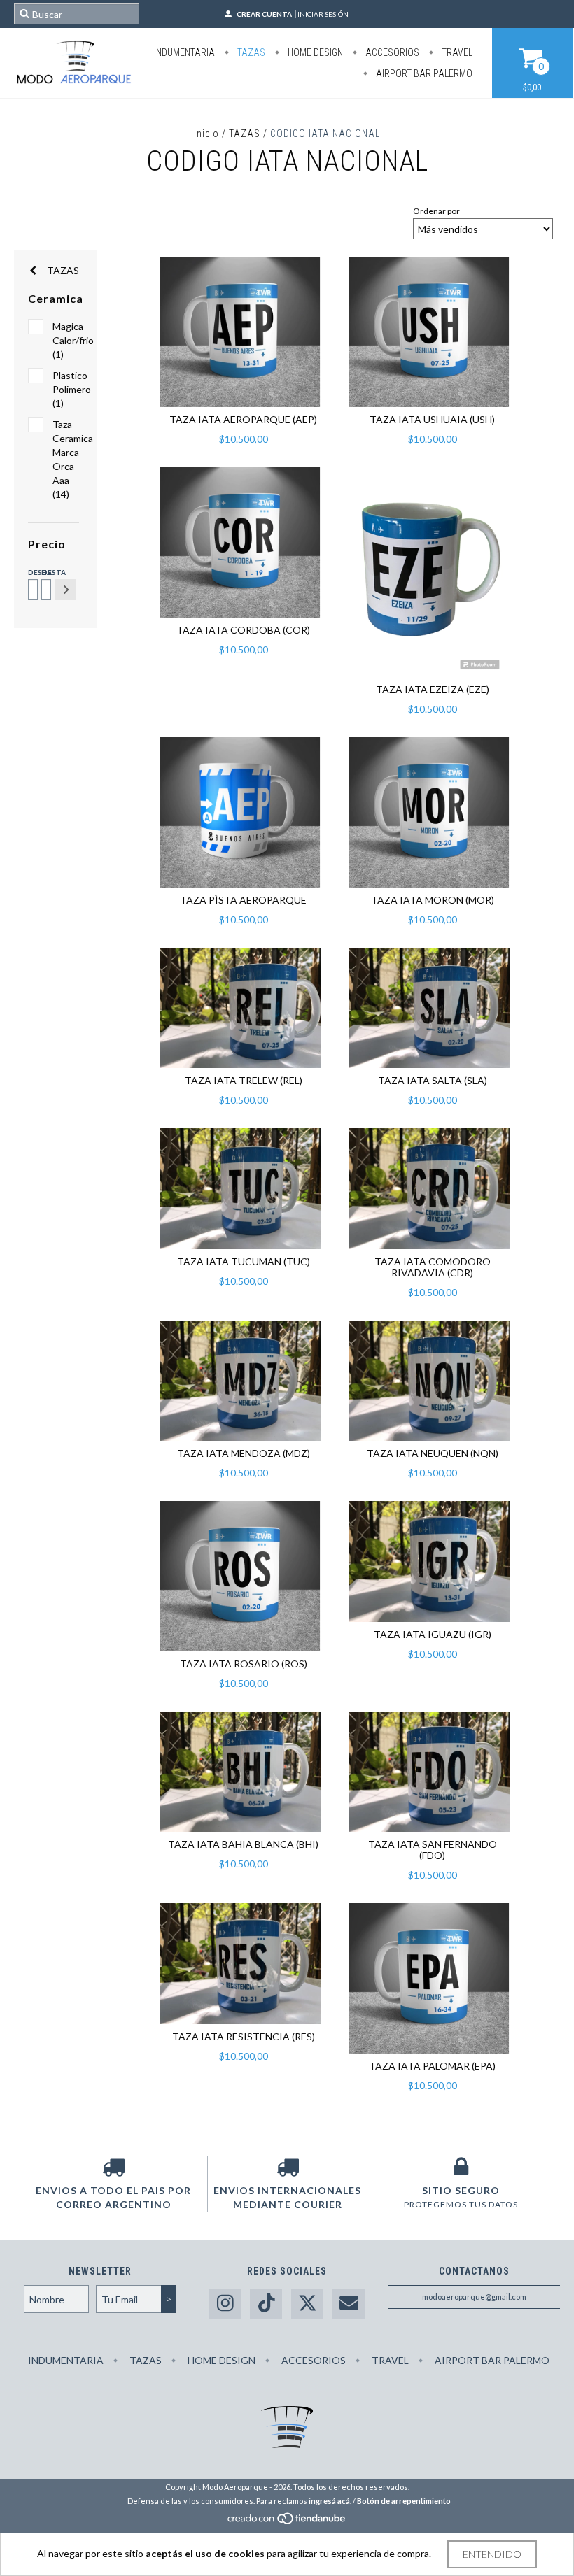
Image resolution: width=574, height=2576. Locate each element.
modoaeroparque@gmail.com (474, 2297)
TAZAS (250, 52)
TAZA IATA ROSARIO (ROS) (244, 1664)
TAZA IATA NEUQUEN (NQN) (433, 1453)
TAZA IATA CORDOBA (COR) (243, 630)
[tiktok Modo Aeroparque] (266, 2304)
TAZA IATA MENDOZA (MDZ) (244, 1453)
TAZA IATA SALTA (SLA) (433, 1080)
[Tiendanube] (287, 2522)
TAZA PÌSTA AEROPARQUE (243, 900)
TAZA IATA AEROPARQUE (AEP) (243, 419)
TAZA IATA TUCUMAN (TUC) (244, 1261)
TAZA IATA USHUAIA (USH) (432, 419)
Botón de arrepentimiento (404, 2501)
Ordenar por (436, 211)
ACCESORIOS (391, 52)
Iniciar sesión (323, 14)
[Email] (349, 2304)
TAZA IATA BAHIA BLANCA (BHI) (243, 1844)
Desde (32, 572)
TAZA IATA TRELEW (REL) (244, 1080)
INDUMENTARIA (184, 52)
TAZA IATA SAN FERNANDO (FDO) (433, 1850)
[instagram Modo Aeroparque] (225, 2304)
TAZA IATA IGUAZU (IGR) (433, 1634)
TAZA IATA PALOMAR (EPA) (432, 2066)
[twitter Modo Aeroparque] (307, 2304)
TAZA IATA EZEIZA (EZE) (433, 689)
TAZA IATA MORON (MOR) (433, 900)
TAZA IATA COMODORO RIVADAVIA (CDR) (433, 1267)
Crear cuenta (264, 14)
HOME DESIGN (314, 52)
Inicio (206, 134)
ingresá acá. (330, 2501)
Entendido (492, 2554)
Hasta (45, 572)
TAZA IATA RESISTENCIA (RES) (244, 2036)
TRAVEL (456, 52)
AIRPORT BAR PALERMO (423, 73)
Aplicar (66, 590)
